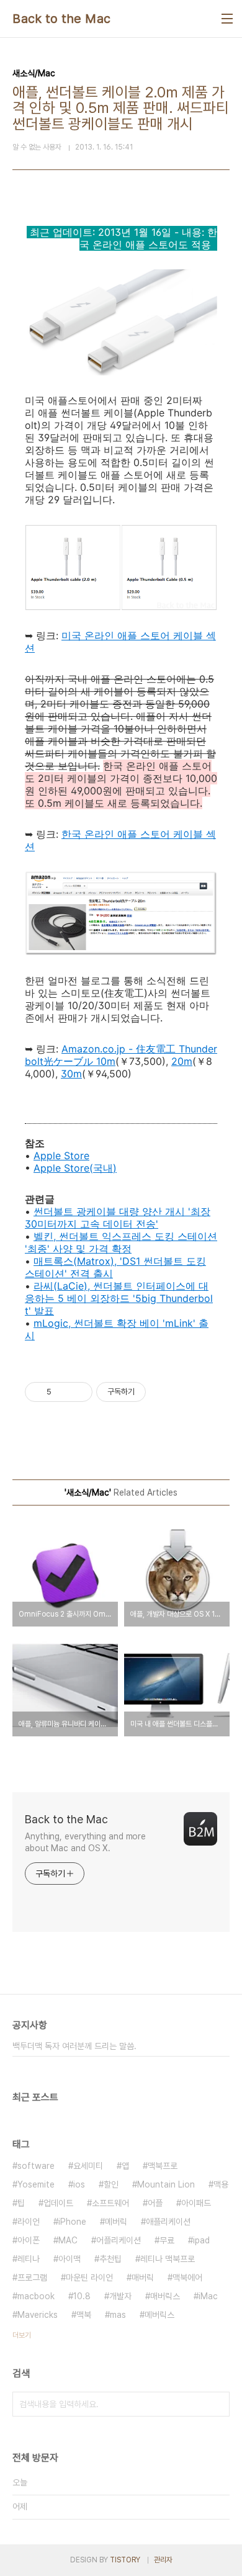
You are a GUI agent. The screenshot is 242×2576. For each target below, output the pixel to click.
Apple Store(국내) (75, 1168)
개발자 (120, 2296)
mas (118, 2315)
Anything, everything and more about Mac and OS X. (85, 1842)
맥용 (221, 2184)
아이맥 (69, 2259)
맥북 (84, 2315)
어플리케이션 (119, 2240)
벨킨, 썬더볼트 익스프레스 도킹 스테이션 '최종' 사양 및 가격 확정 (121, 1242)
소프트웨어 (110, 2203)
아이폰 (29, 2240)
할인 (111, 2184)
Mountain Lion (166, 2184)
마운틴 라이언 (89, 2278)
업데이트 (58, 2203)
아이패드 (196, 2203)
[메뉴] (227, 19)
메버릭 (116, 2222)
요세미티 (88, 2166)
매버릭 (143, 2278)
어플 (155, 2203)
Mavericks (38, 2315)
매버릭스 (165, 2296)
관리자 (163, 2560)
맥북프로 (163, 2166)
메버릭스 (159, 2315)
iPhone (72, 2222)
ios (79, 2184)
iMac (208, 2296)
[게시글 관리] (78, 1392)
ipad (201, 2240)
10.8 (82, 2296)
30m (71, 1074)
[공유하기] (63, 1392)
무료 (167, 2240)
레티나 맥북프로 (168, 2259)
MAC (68, 2240)
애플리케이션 (168, 2222)
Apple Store (61, 1156)
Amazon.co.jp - (99, 1049)
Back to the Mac (62, 19)
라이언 (29, 2222)
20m (182, 1061)
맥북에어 (187, 2278)
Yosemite (36, 2184)
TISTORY (125, 2560)
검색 (217, 2404)
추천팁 (110, 2259)
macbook (36, 2296)
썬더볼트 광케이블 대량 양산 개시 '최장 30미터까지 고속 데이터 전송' (118, 1218)
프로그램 (32, 2278)
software (36, 2166)
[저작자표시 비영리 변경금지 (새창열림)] (163, 1392)
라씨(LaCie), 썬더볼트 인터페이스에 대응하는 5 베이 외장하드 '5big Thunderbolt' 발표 (119, 1298)
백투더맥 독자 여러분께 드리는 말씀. (74, 2046)
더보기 (22, 2335)
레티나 (29, 2259)
